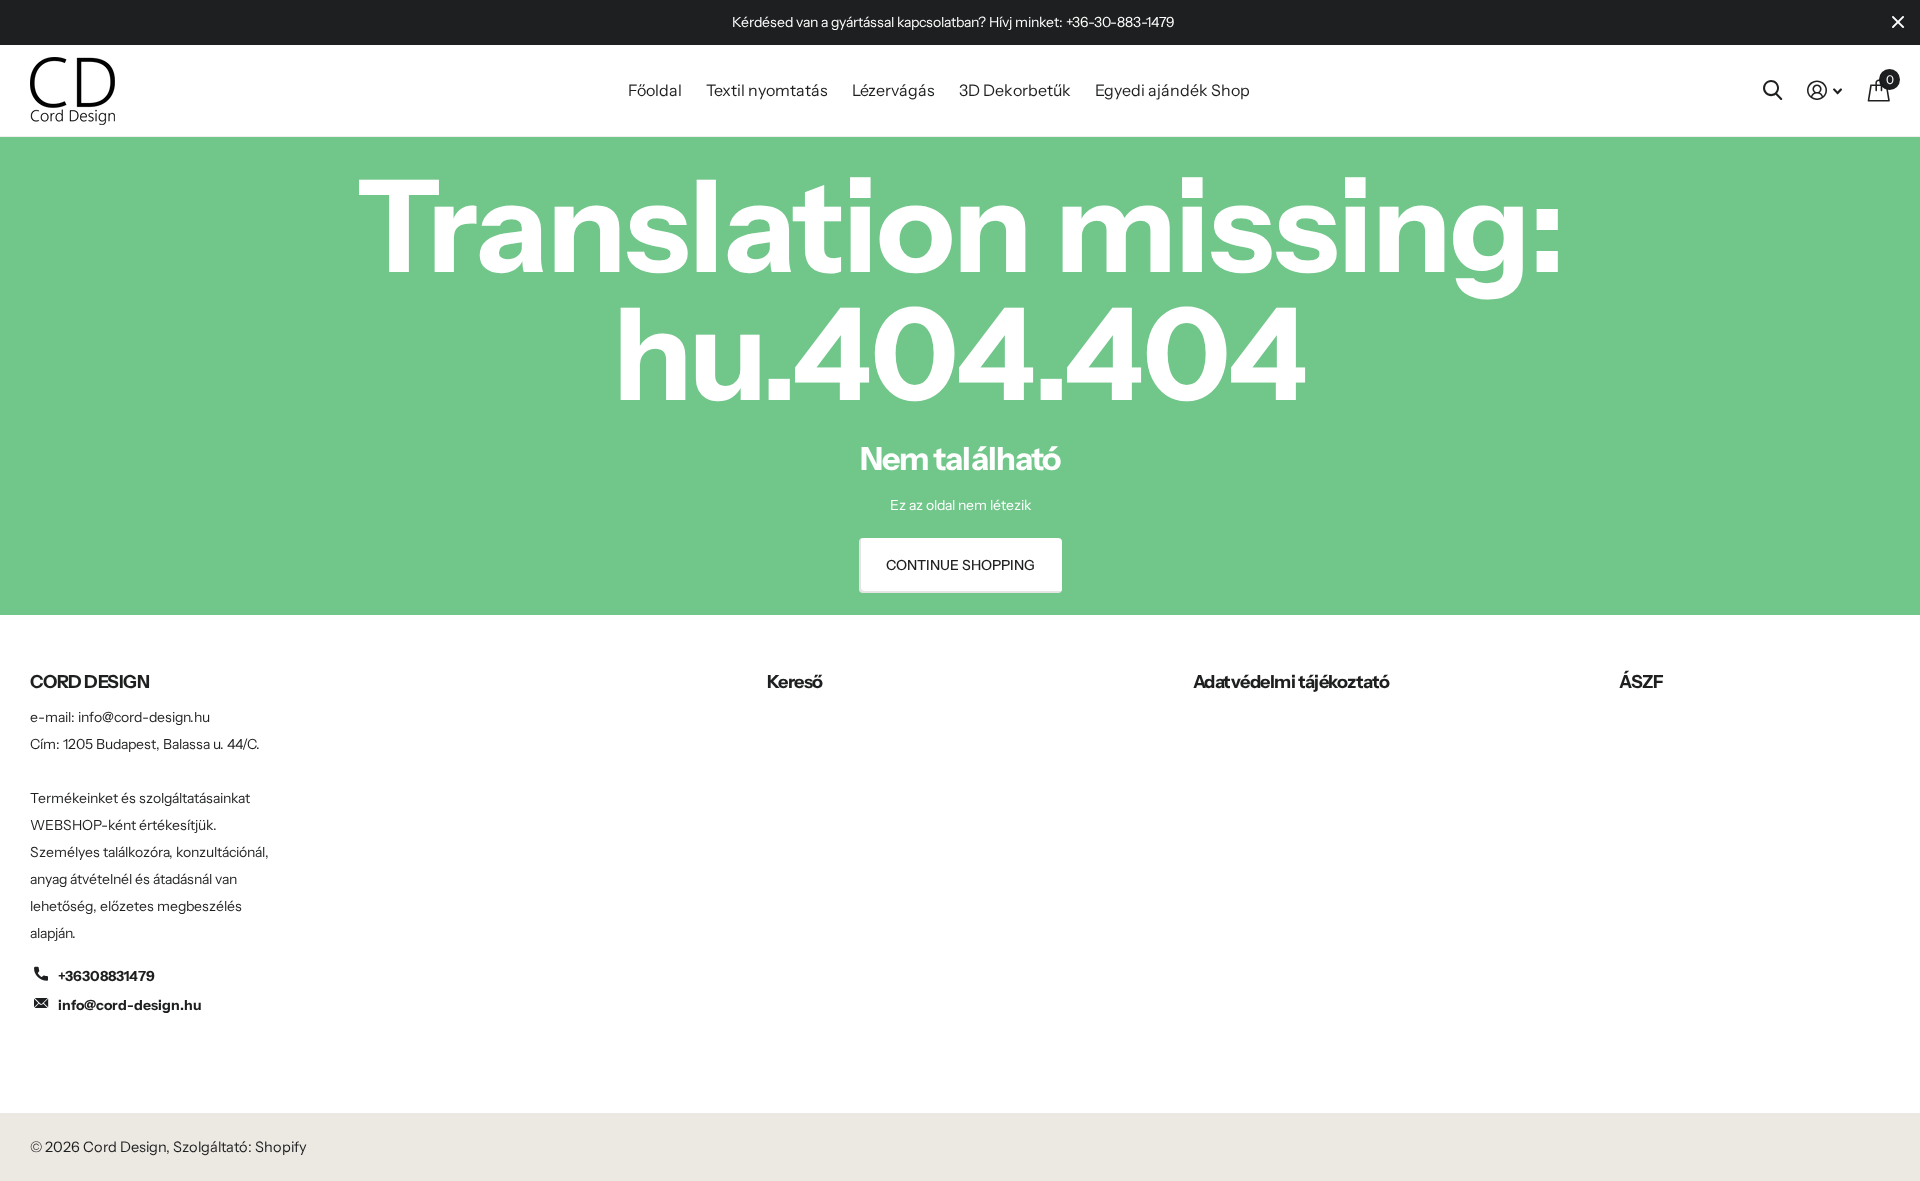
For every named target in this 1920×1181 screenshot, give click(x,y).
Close (1898, 22)
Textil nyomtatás (767, 90)
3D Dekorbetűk (1015, 90)
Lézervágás (893, 90)
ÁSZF (1641, 682)
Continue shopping (960, 565)
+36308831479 (106, 976)
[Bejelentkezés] (1824, 90)
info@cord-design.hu (130, 1005)
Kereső (795, 682)
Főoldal (655, 90)
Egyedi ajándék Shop (1172, 90)
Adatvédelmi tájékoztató (1291, 682)
